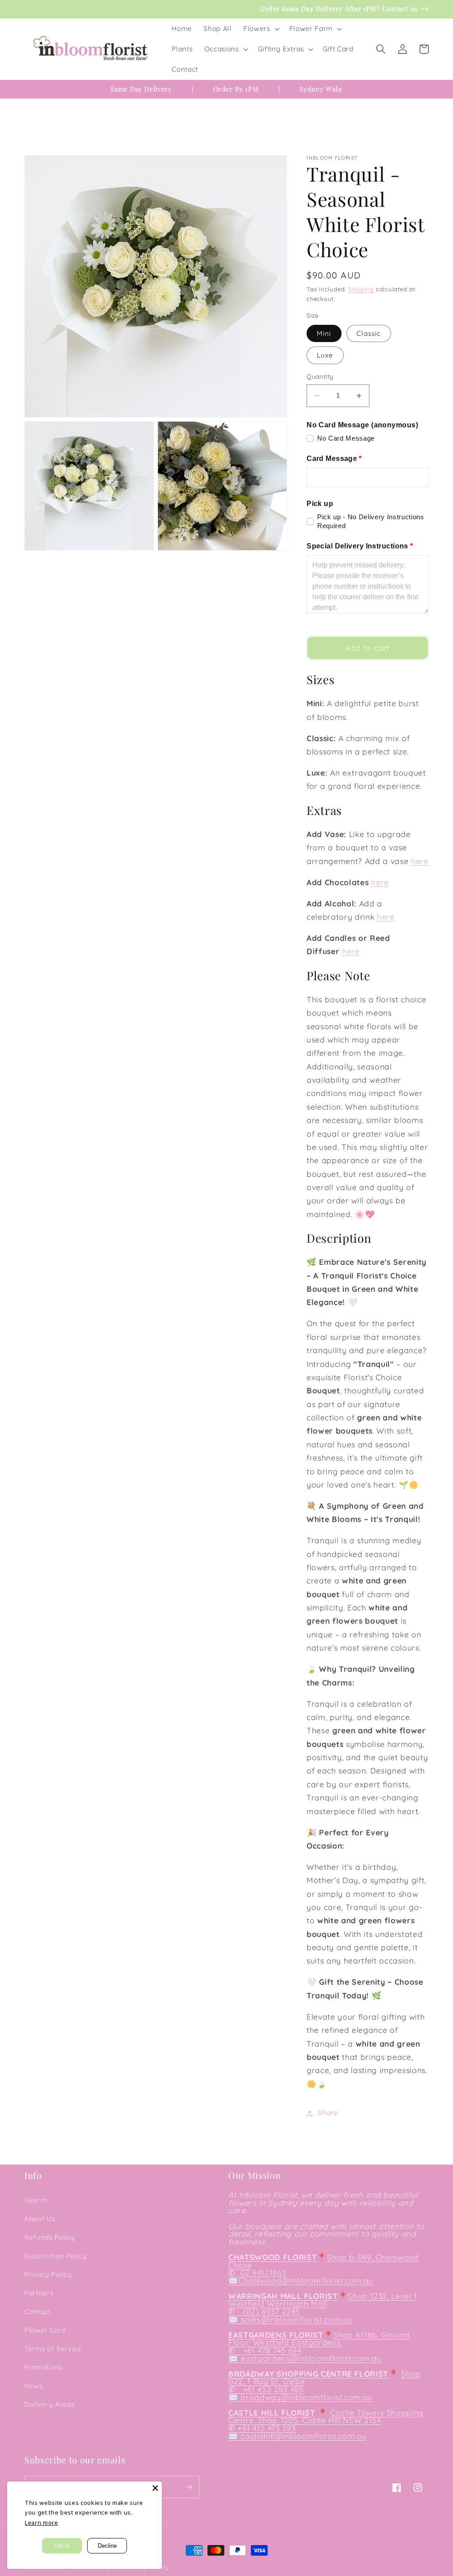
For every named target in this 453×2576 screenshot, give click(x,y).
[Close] (155, 2488)
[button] (261, 29)
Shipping (361, 289)
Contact (38, 2312)
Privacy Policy (48, 2274)
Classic (369, 333)
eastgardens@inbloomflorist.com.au (311, 2358)
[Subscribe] (188, 2487)
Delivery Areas (49, 2404)
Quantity (320, 377)
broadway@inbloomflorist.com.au (307, 2397)
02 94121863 (262, 2272)
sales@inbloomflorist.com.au (296, 2319)
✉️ (233, 2280)
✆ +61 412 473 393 (262, 2428)
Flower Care (45, 2330)
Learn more (42, 2523)
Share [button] (328, 2113)
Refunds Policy (50, 2237)
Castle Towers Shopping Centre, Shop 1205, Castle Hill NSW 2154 (326, 2416)
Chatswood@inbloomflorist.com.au (306, 2280)
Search (36, 2200)
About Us (40, 2219)
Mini (324, 333)
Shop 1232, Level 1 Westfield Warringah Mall (323, 2300)
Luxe (325, 355)
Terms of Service (53, 2349)
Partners (39, 2293)
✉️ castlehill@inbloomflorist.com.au (297, 2436)
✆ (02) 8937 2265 (264, 2311)
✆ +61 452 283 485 (266, 2389)
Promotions (44, 2367)
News (34, 2386)
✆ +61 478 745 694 (265, 2350)
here (420, 861)
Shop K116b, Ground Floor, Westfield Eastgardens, (319, 2339)
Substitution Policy (56, 2256)
